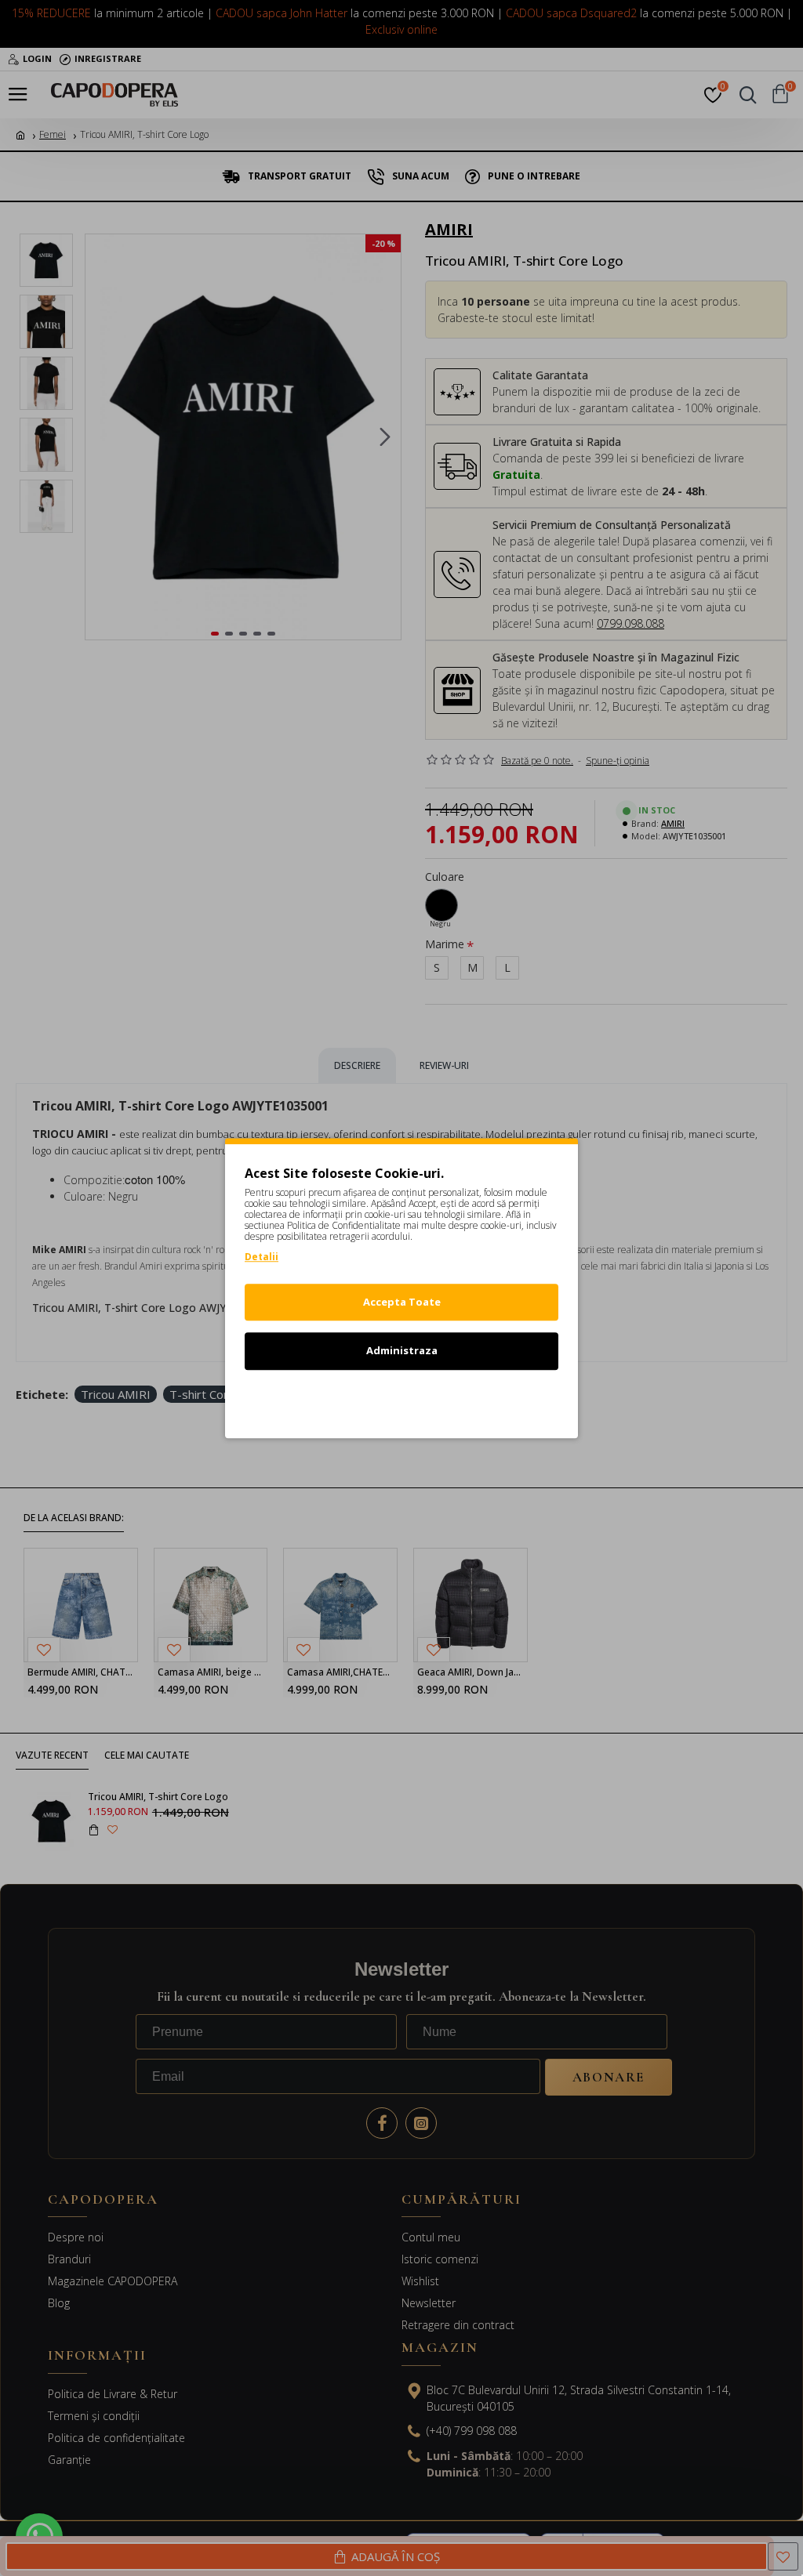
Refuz (401, 1400)
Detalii (262, 1257)
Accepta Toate (402, 1302)
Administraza (402, 1350)
